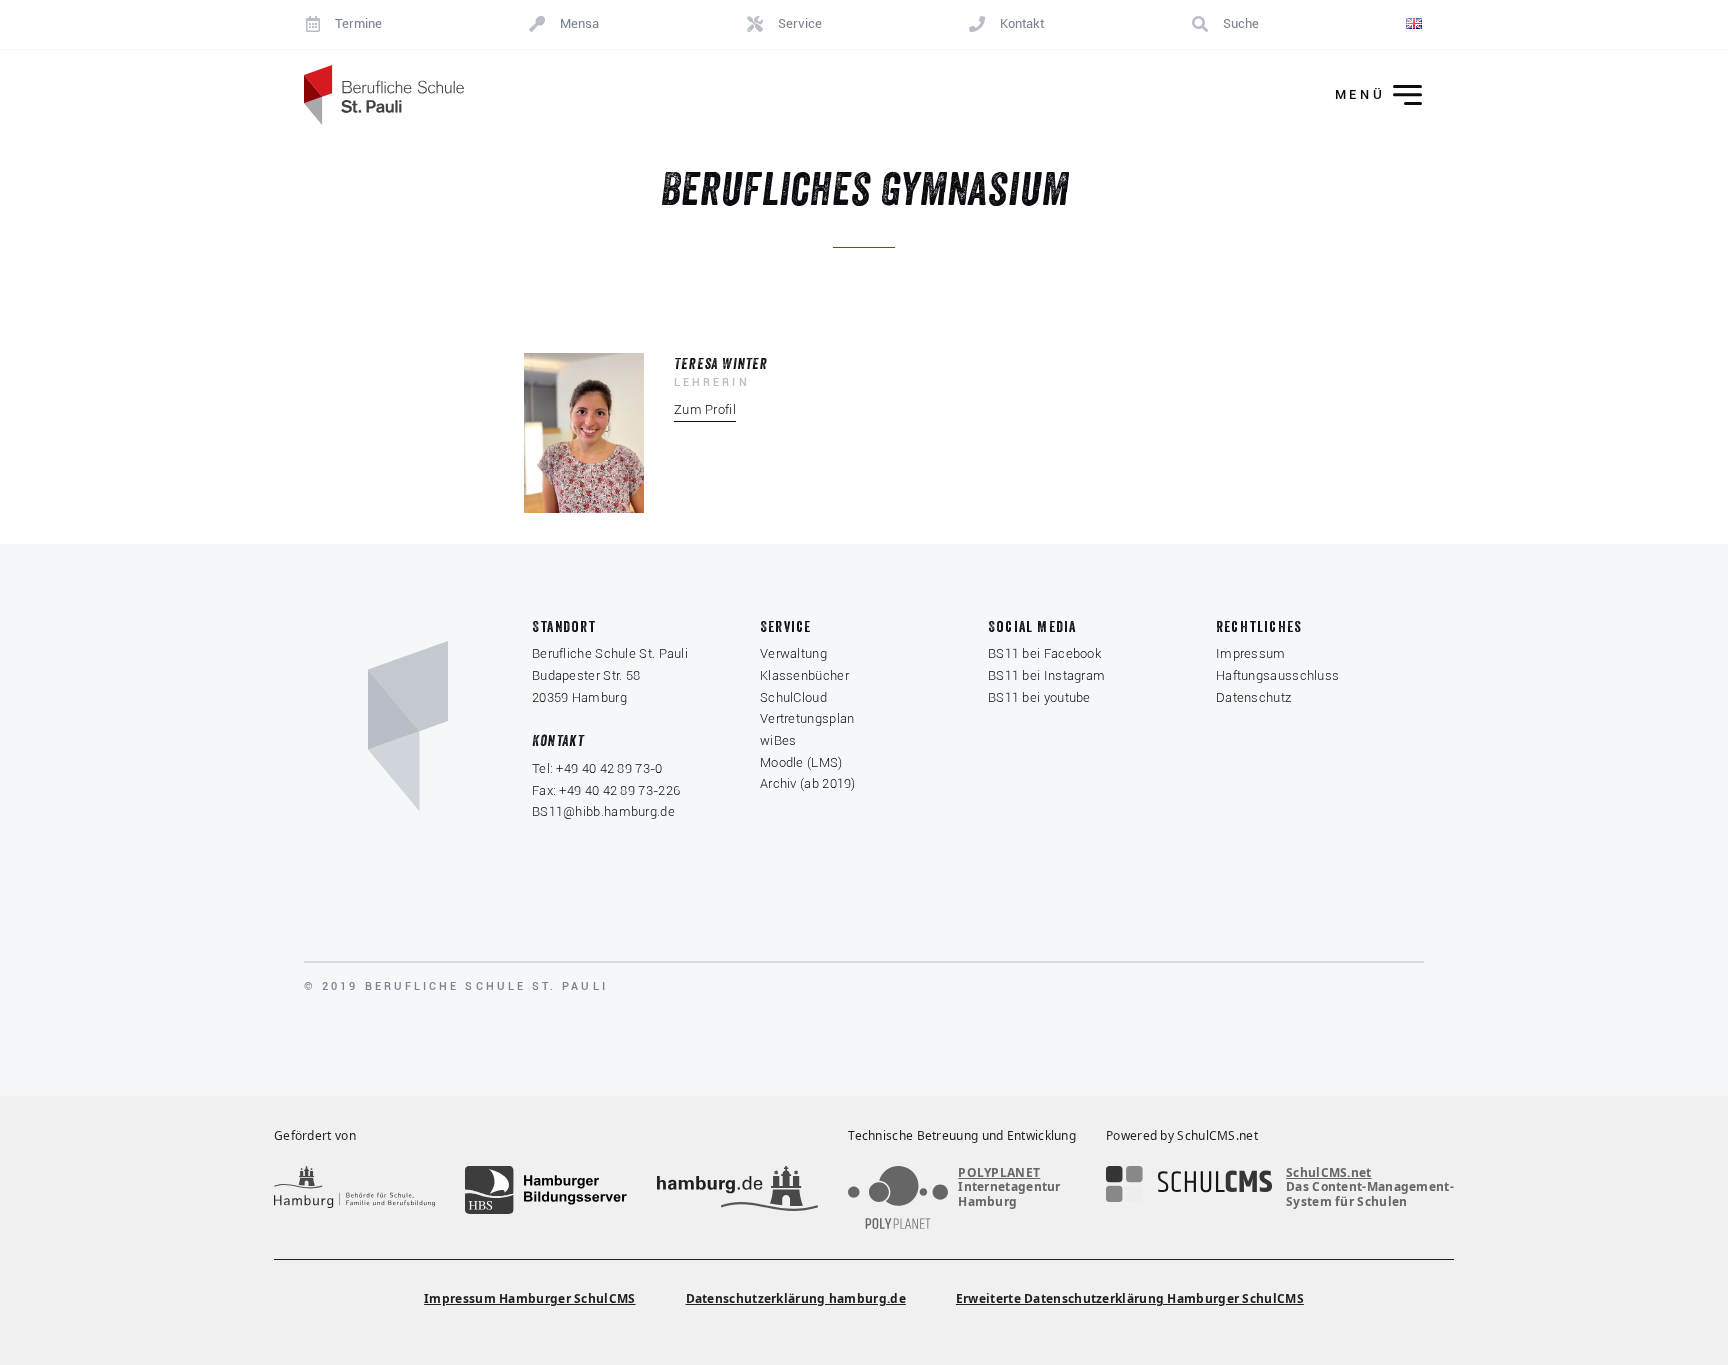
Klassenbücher (804, 675)
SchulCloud (793, 697)
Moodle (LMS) (801, 762)
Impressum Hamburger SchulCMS (529, 1298)
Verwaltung (793, 653)
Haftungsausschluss (1277, 675)
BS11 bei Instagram (1046, 675)
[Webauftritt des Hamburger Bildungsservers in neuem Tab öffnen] (545, 1190)
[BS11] (384, 95)
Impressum (1251, 653)
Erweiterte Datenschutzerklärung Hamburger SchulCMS (1130, 1298)
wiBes (778, 740)
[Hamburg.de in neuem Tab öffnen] (737, 1190)
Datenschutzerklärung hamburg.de (796, 1298)
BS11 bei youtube (1039, 697)
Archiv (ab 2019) (808, 783)
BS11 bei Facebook (1044, 653)
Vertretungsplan (807, 718)
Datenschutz (1253, 697)
